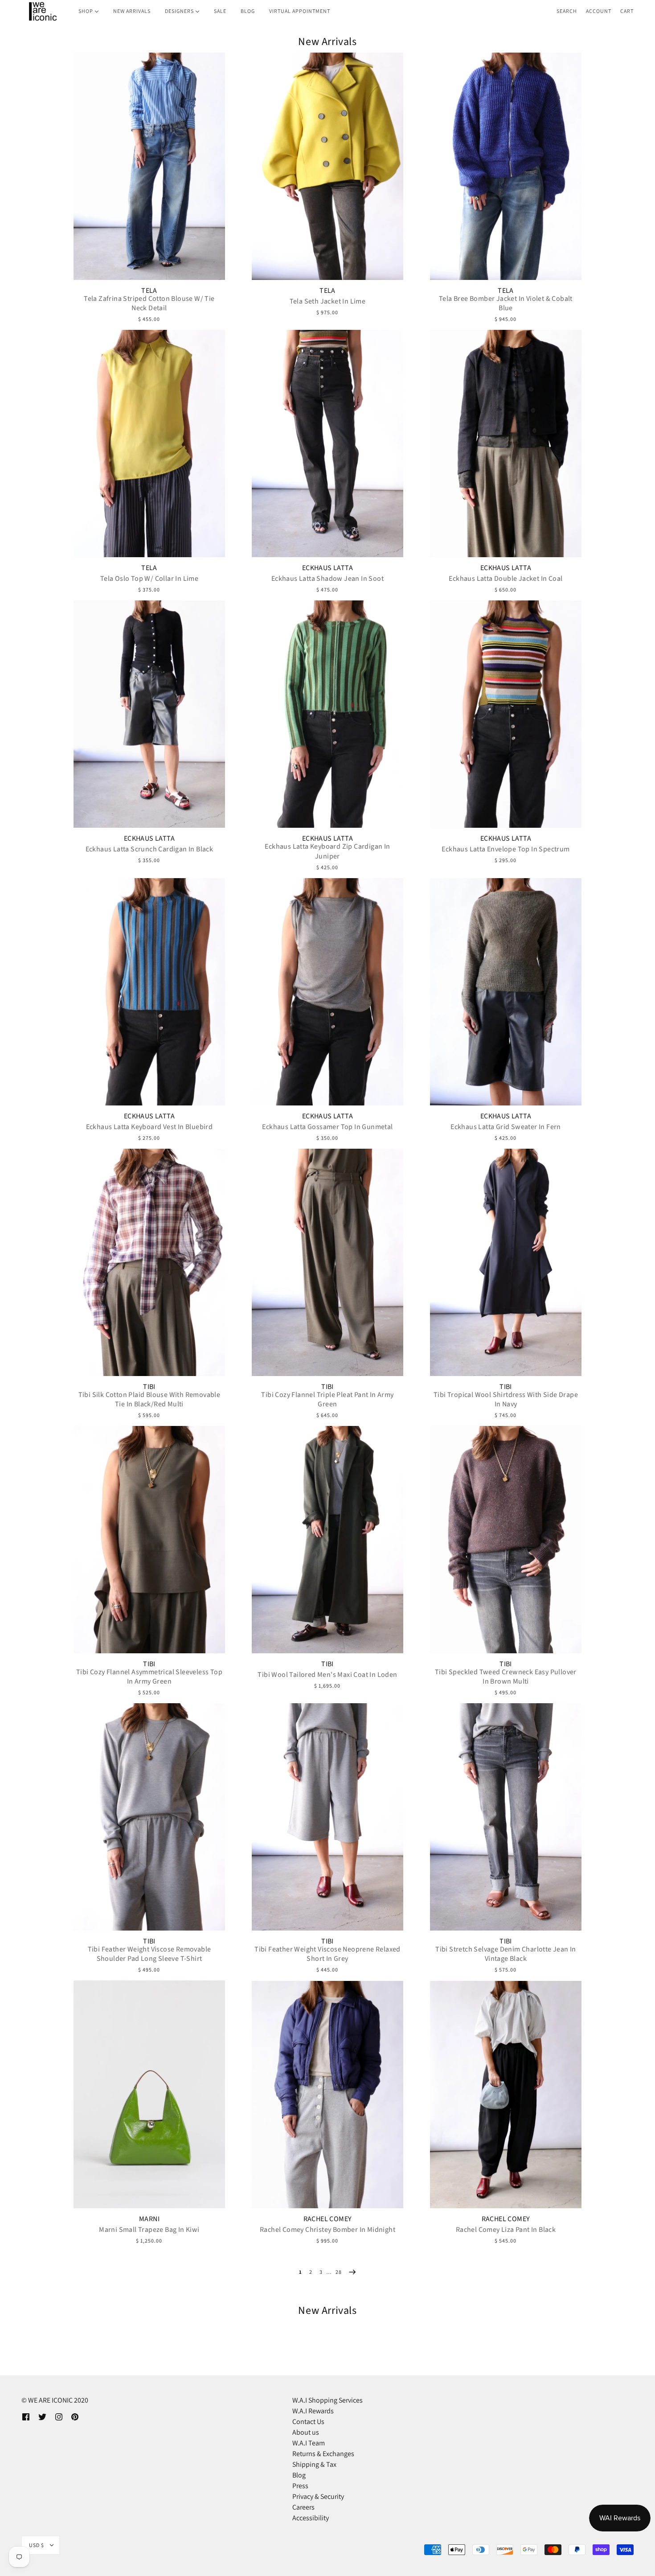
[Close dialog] (490, 1179)
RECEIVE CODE (241, 1353)
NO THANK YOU (241, 1378)
